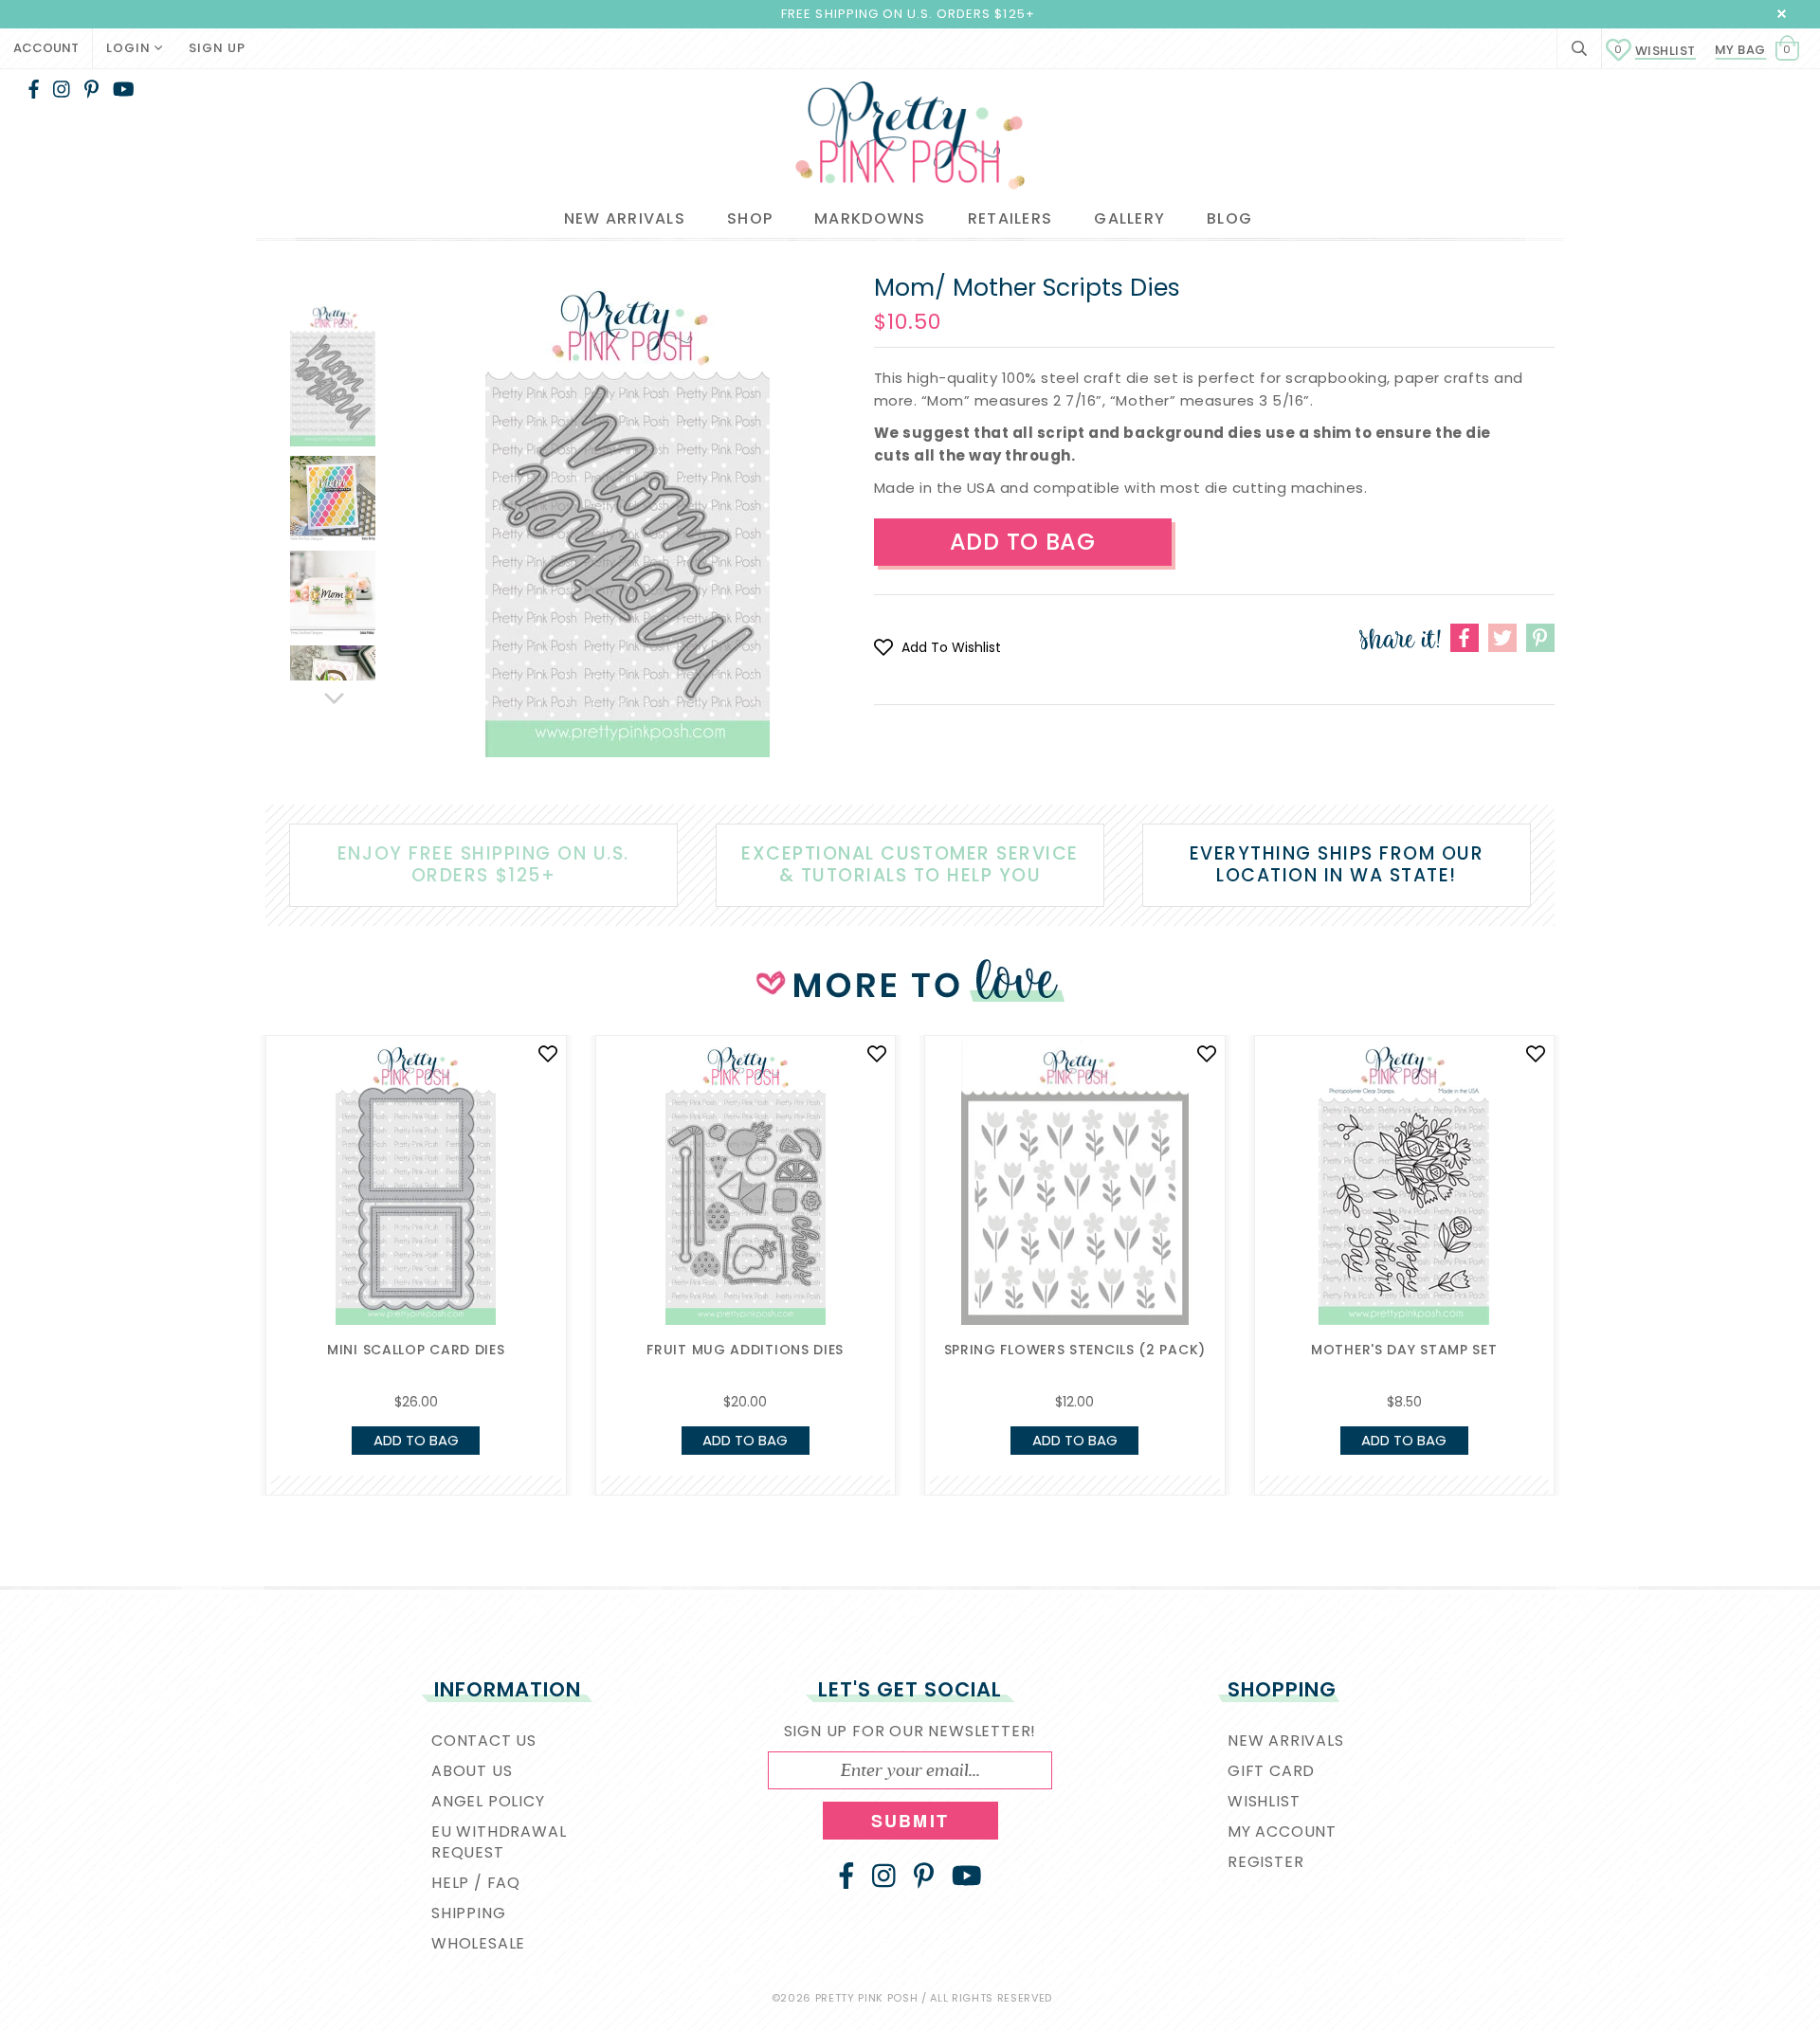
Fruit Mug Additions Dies (745, 1350)
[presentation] (237, 1196)
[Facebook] (34, 89)
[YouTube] (124, 89)
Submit (910, 1821)
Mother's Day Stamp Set (1404, 1350)
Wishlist (1655, 51)
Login (130, 48)
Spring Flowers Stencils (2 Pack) (1075, 1350)
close (1782, 14)
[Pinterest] (91, 89)
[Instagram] (62, 89)
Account (46, 48)
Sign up (217, 48)
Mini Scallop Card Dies (416, 1350)
